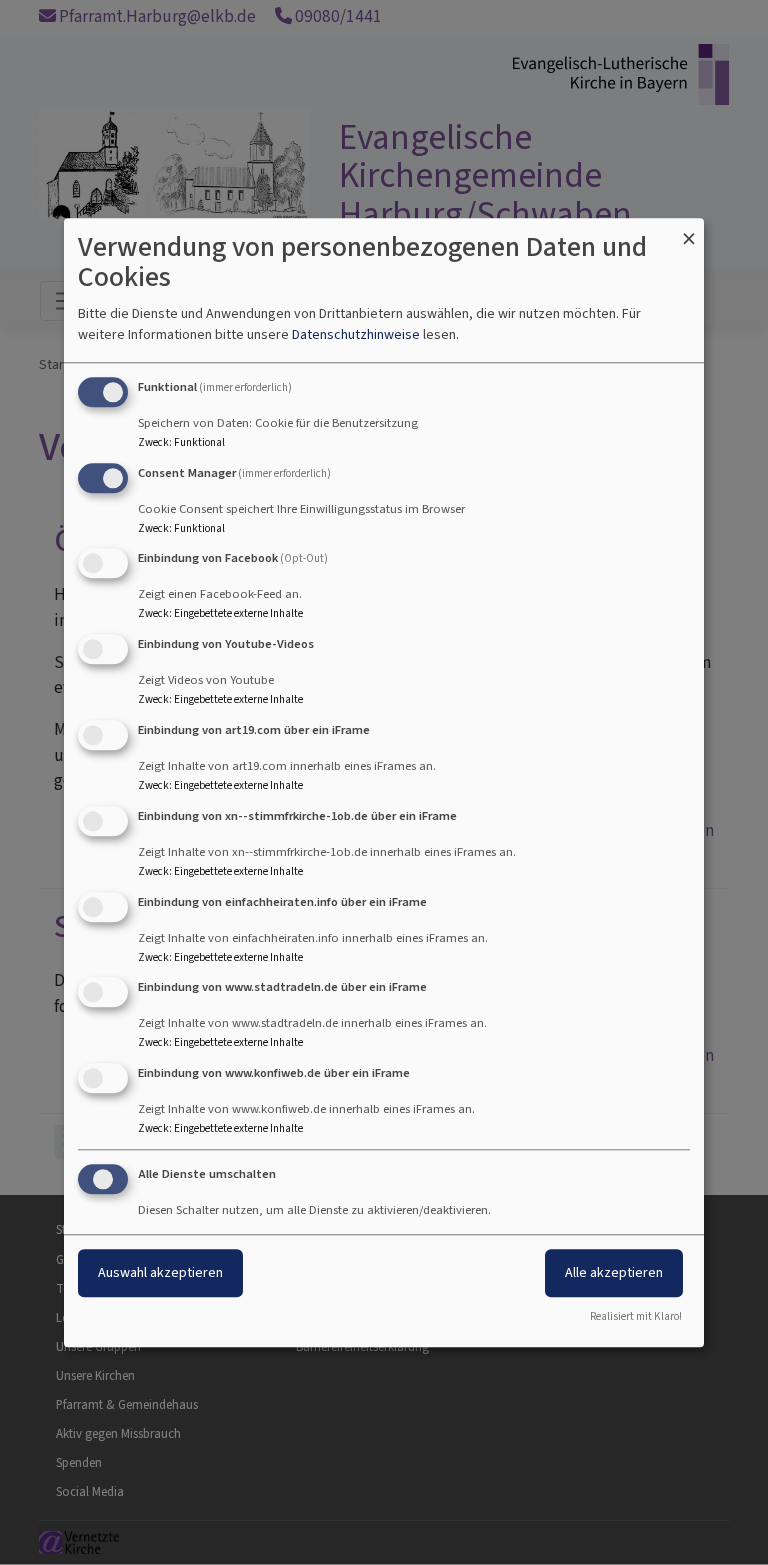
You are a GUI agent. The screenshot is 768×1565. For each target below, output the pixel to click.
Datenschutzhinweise (356, 334)
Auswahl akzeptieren (160, 1272)
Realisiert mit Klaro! (636, 1316)
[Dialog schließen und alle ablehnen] (689, 230)
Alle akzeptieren (614, 1272)
